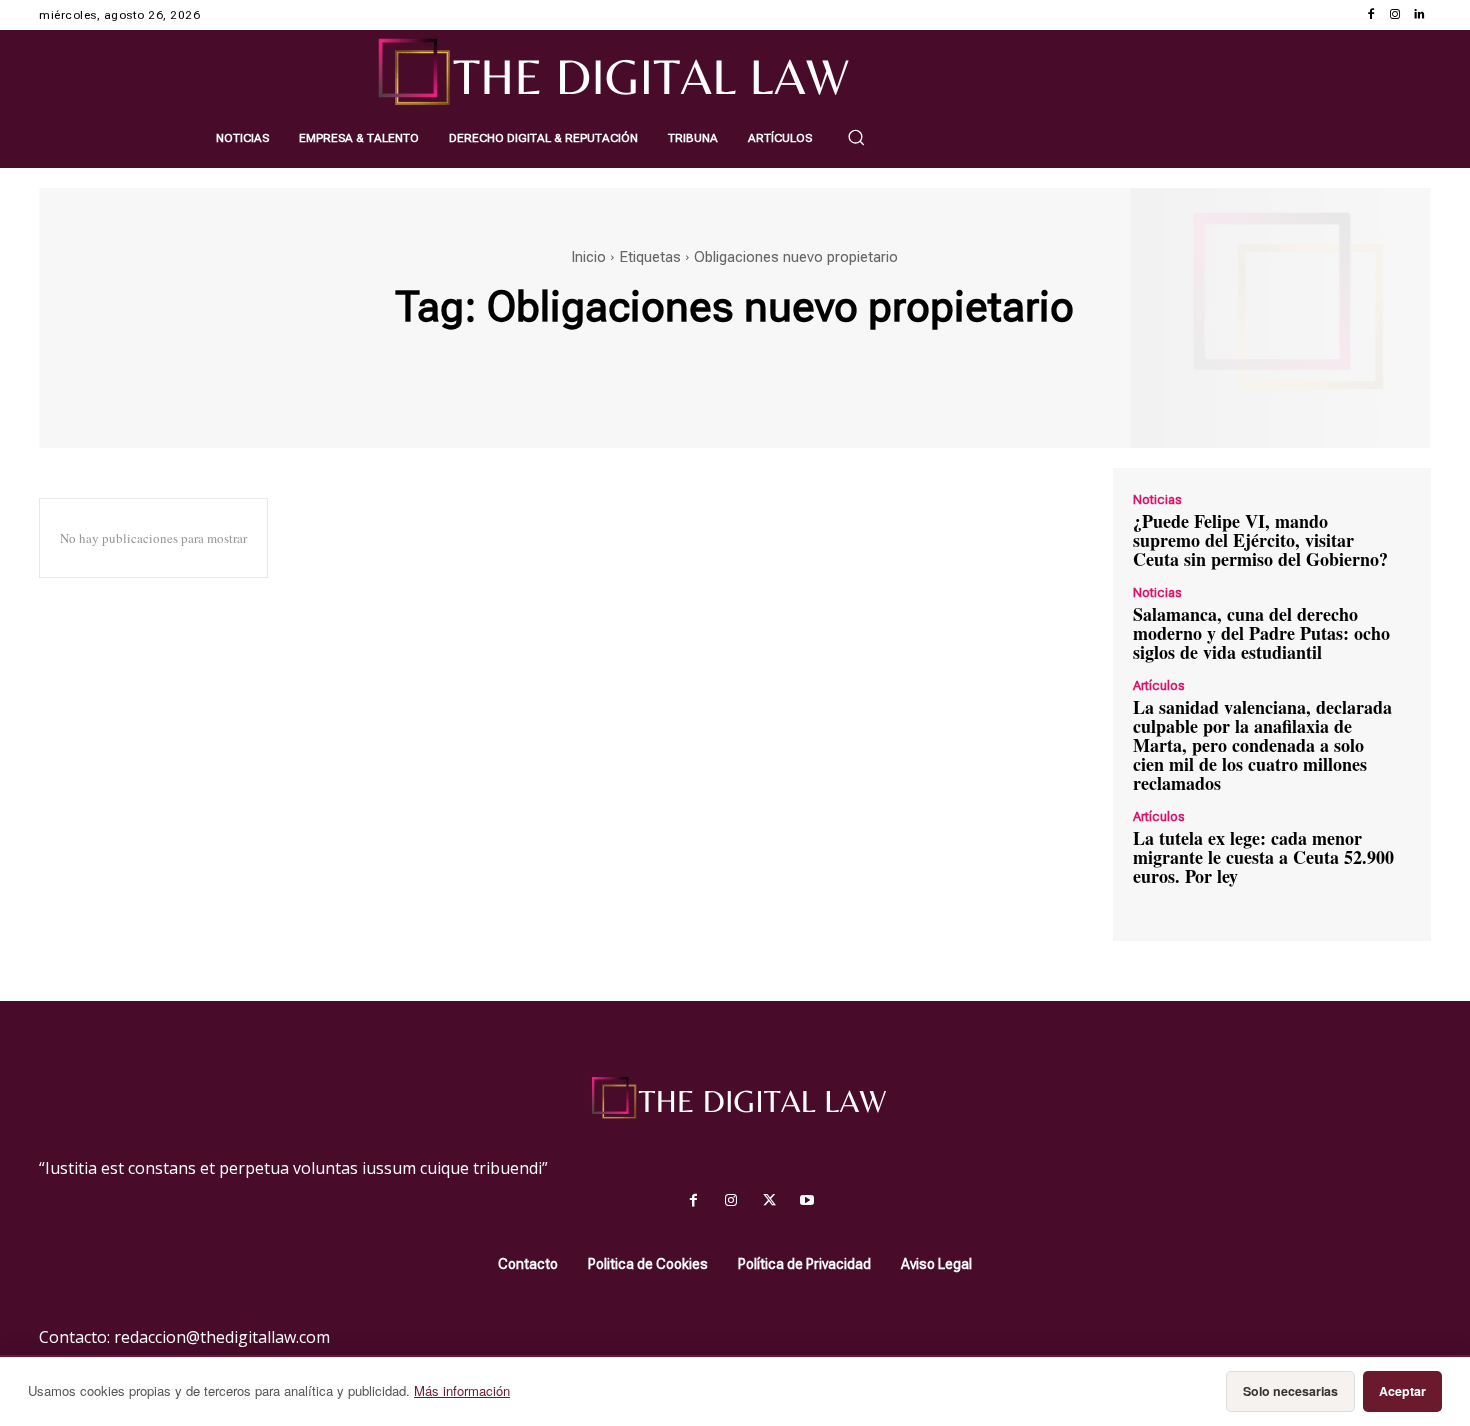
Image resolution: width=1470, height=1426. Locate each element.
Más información (462, 1390)
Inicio (588, 257)
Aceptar (1402, 1391)
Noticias (1157, 499)
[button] (856, 137)
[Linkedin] (1419, 15)
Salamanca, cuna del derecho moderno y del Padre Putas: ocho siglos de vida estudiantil (1261, 633)
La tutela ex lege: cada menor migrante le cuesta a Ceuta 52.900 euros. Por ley (1263, 857)
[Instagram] (1395, 15)
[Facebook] (1371, 15)
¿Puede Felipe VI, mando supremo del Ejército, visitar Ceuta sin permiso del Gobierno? (1260, 540)
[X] (769, 1201)
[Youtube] (807, 1201)
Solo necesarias (1290, 1391)
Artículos (1159, 685)
